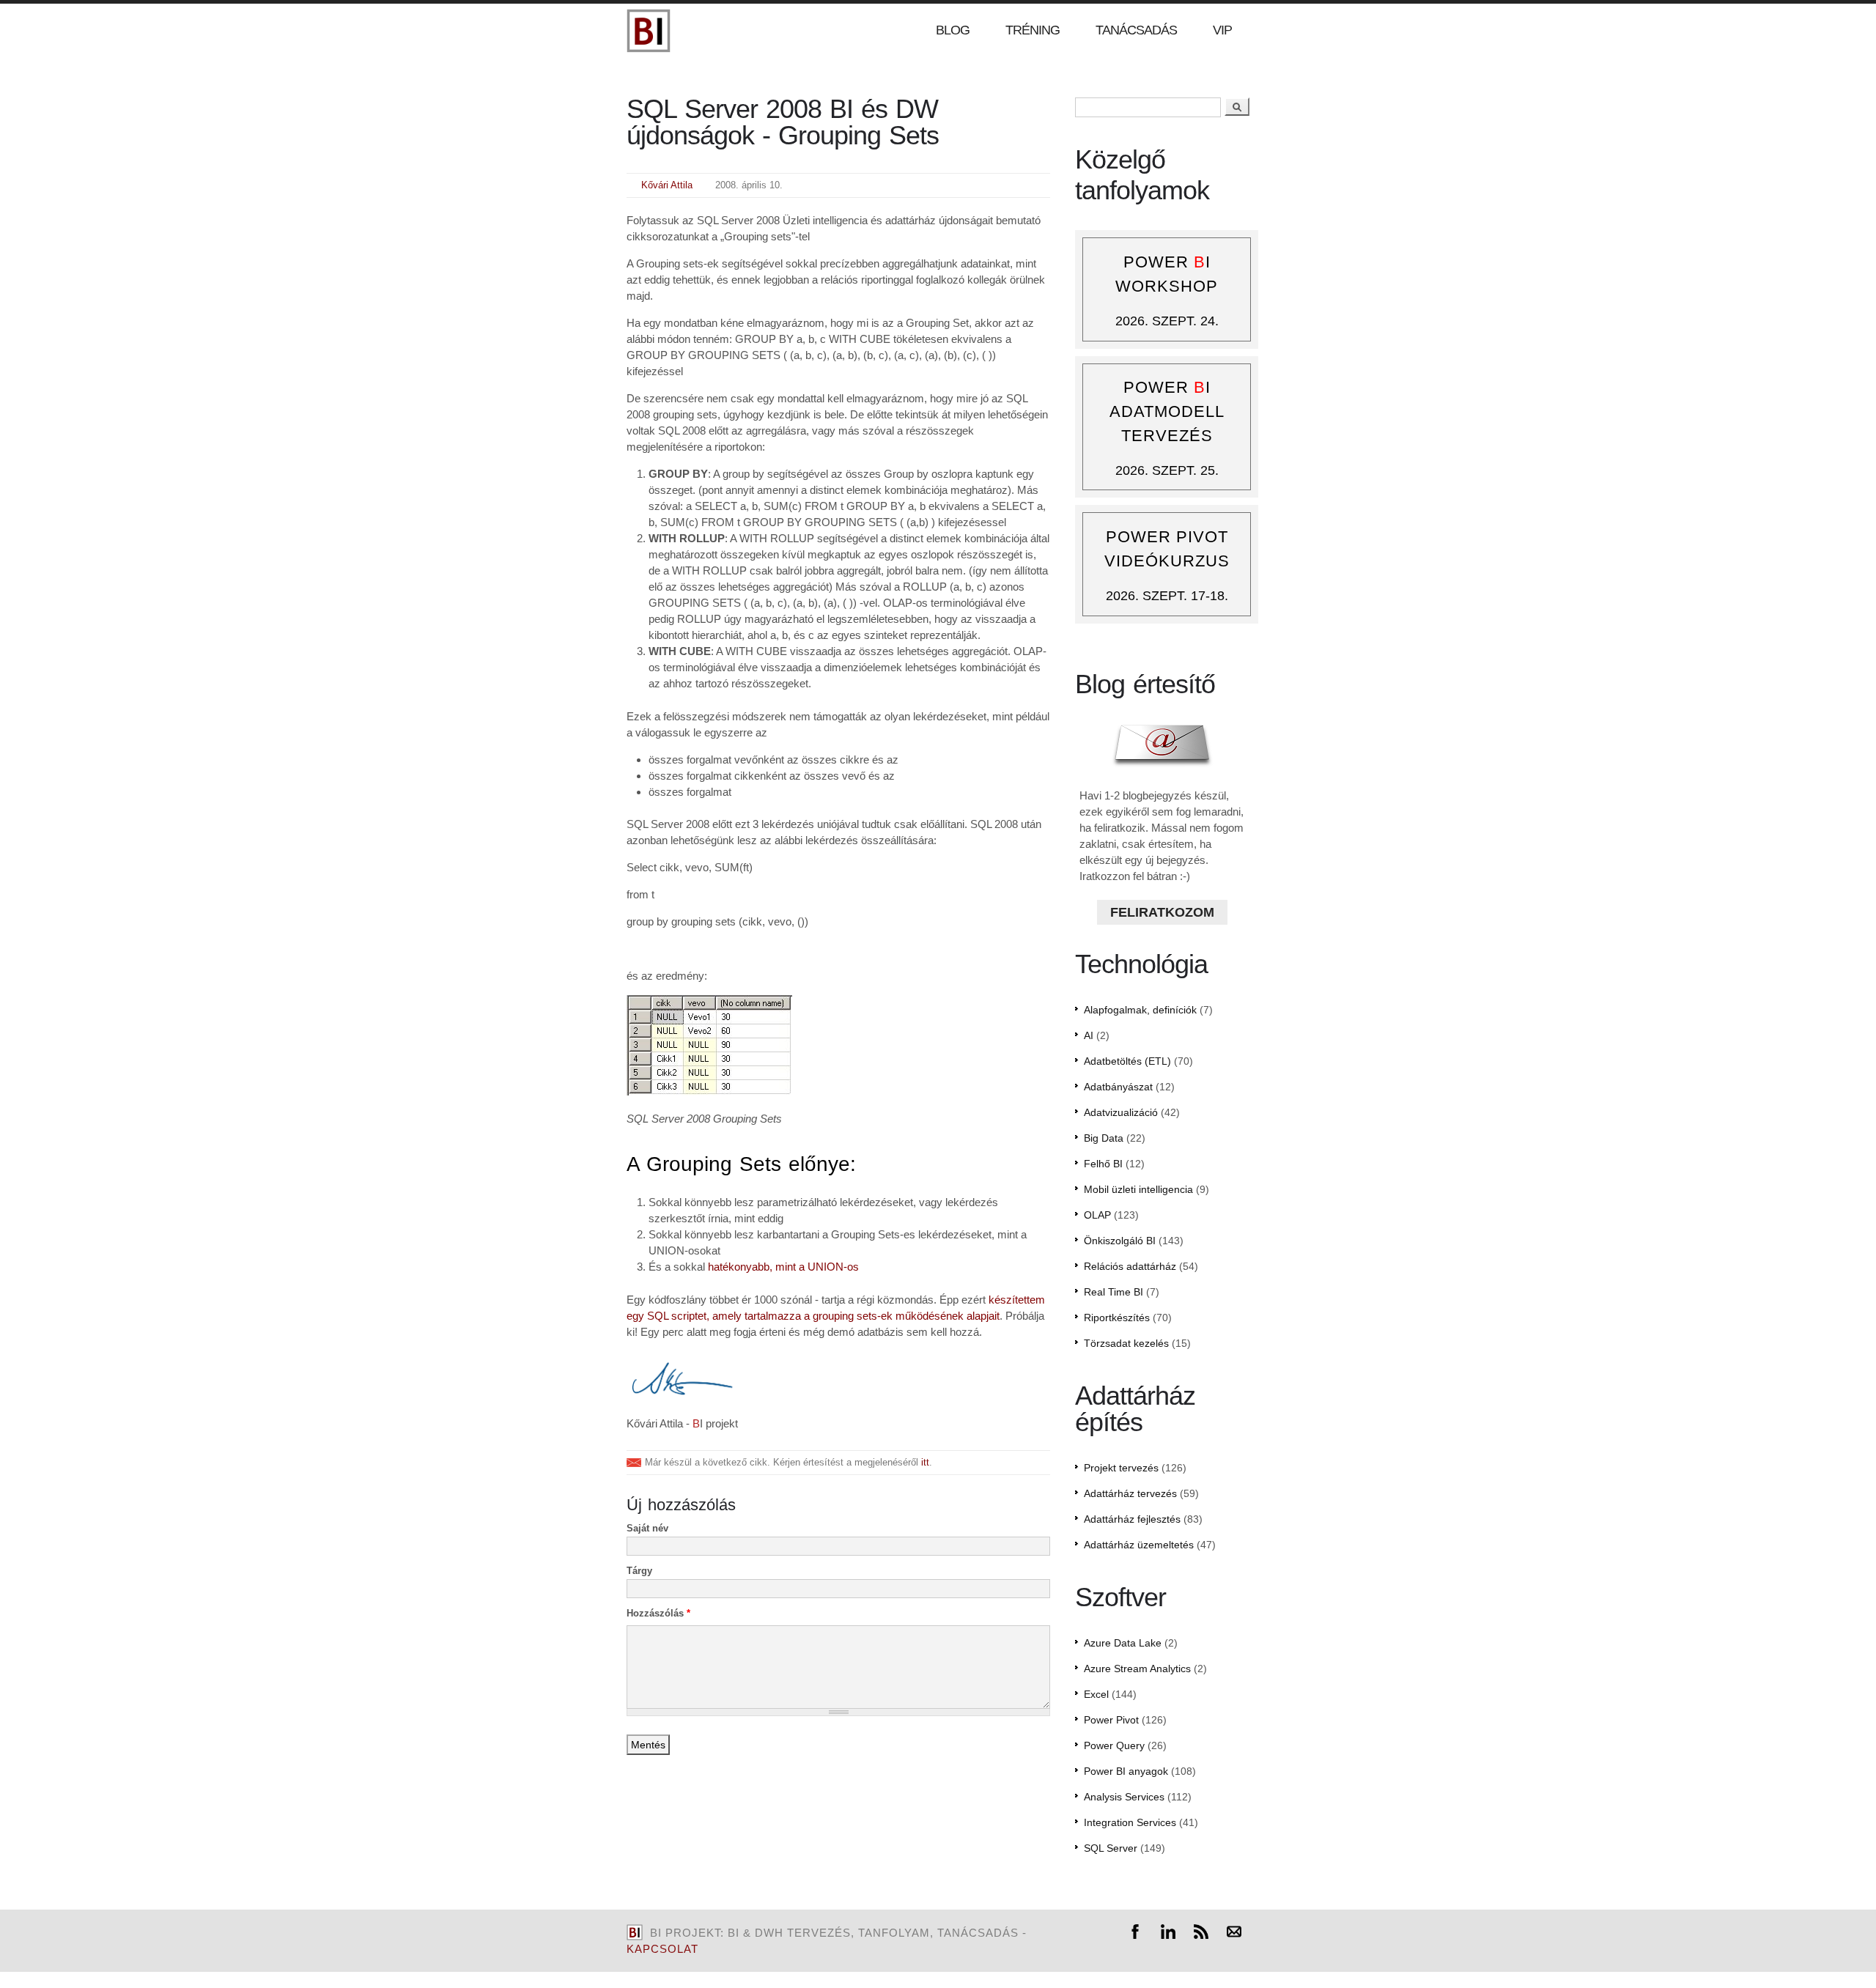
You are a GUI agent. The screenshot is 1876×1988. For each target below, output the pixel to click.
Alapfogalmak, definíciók (1140, 1010)
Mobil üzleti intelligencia (1138, 1189)
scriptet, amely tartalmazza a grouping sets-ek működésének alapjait (835, 1316)
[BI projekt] (649, 49)
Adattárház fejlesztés (1132, 1519)
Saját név (647, 1528)
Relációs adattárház (1130, 1266)
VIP (1222, 30)
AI (1089, 1035)
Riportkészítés (1117, 1318)
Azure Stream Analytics (1137, 1669)
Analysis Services (1124, 1797)
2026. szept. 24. (1167, 321)
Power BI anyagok (1126, 1771)
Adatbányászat (1118, 1087)
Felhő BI (1103, 1164)
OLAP (1097, 1215)
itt (925, 1462)
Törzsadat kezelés (1126, 1343)
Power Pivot (1111, 1720)
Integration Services (1130, 1822)
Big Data (1104, 1138)
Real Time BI (1114, 1292)
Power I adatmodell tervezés (1167, 411)
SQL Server (1111, 1848)
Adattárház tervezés (1130, 1493)
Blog (953, 30)
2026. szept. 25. (1167, 470)
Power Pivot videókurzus (1167, 549)
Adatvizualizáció (1121, 1112)
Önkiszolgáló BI (1120, 1241)
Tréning (1033, 30)
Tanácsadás (1136, 30)
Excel (1096, 1694)
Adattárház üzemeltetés (1139, 1545)
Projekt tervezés (1121, 1468)
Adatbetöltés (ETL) (1127, 1061)
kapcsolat (662, 1949)
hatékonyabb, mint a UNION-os (783, 1267)
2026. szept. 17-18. (1167, 596)
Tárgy (639, 1571)
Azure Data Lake (1123, 1643)
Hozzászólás (658, 1613)
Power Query (1114, 1745)
